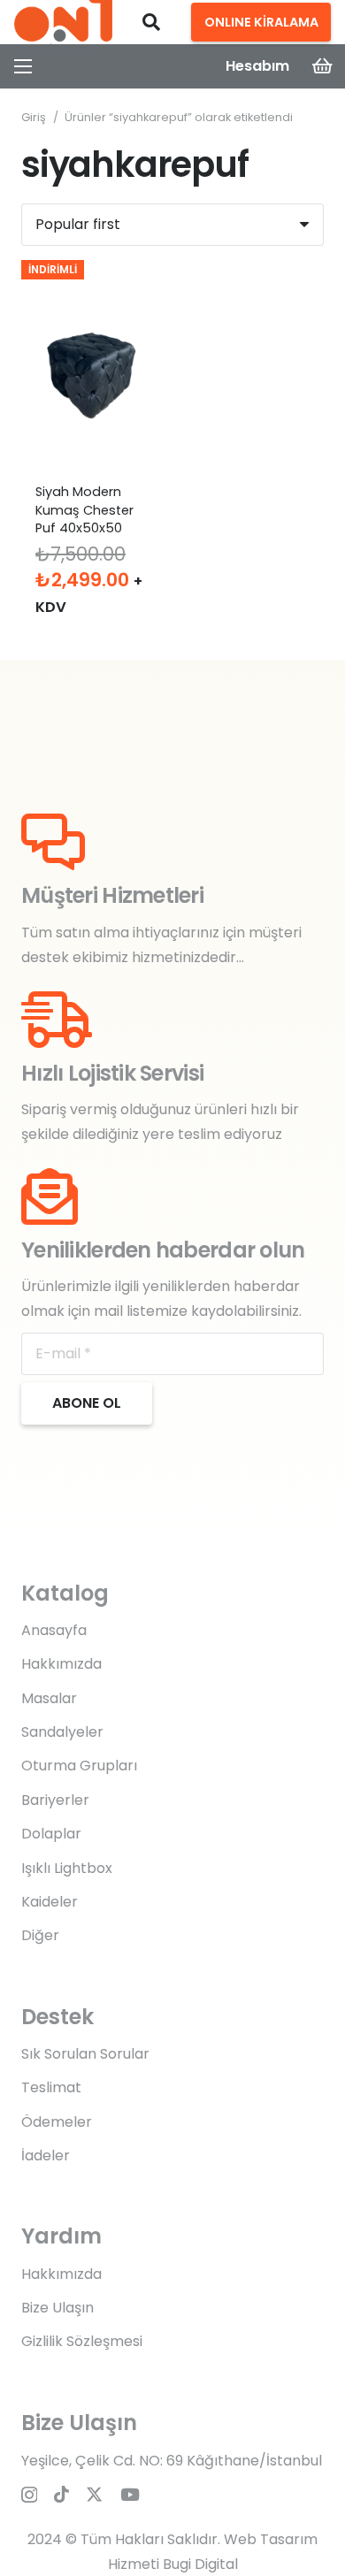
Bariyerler (55, 1800)
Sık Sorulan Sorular (85, 2054)
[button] (151, 22)
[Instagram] (29, 2495)
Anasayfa (54, 1630)
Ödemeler (57, 2122)
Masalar (49, 1698)
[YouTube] (130, 2494)
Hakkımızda (61, 1664)
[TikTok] (61, 2494)
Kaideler (50, 1902)
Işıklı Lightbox (67, 1868)
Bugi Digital (200, 2564)
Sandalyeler (62, 1732)
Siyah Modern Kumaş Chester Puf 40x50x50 (84, 509)
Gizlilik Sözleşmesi (82, 2341)
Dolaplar (51, 1834)
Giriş (34, 117)
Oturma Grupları (79, 1766)
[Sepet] (323, 66)
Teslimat (51, 2087)
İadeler (46, 2156)
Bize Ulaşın (57, 2308)
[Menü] (23, 66)
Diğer (40, 1935)
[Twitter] (94, 2494)
